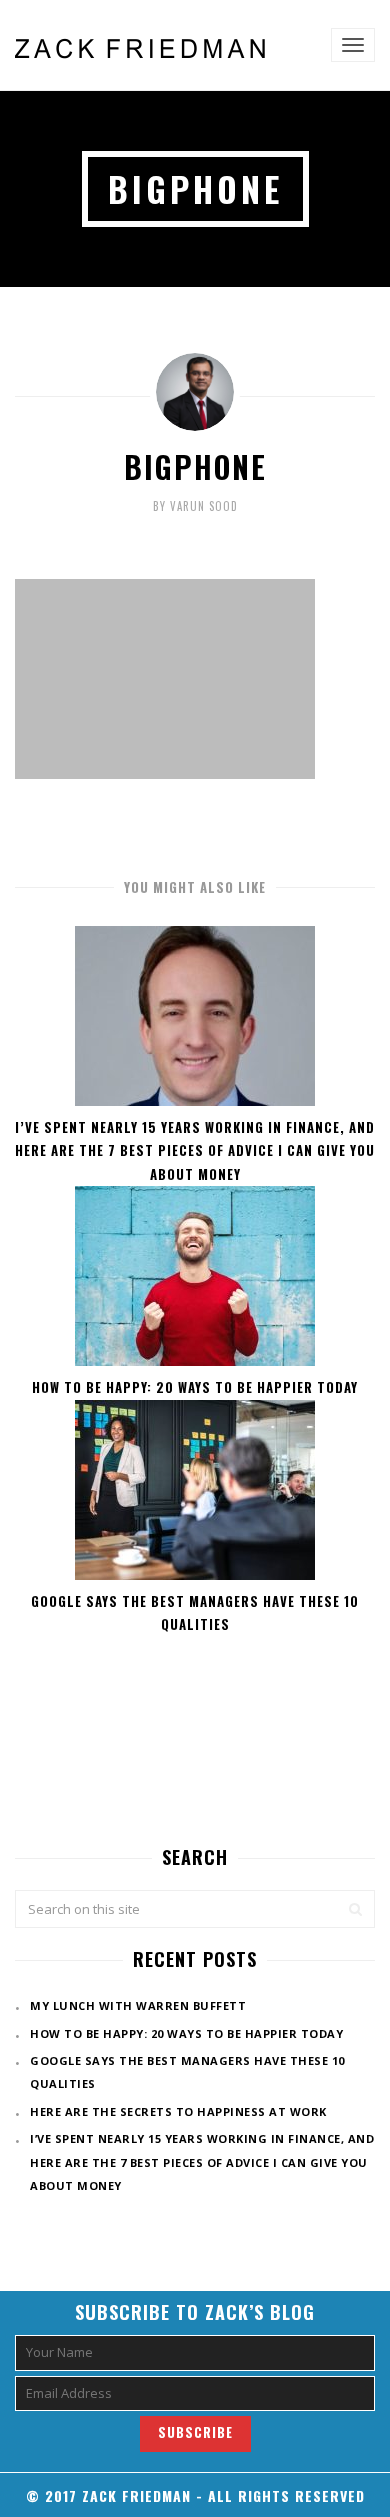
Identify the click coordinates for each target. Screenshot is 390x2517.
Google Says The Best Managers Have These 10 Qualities (195, 1612)
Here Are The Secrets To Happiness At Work (178, 2111)
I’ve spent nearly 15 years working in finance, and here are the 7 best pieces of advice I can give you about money (195, 1150)
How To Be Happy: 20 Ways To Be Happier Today (195, 1387)
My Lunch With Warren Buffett (138, 2005)
